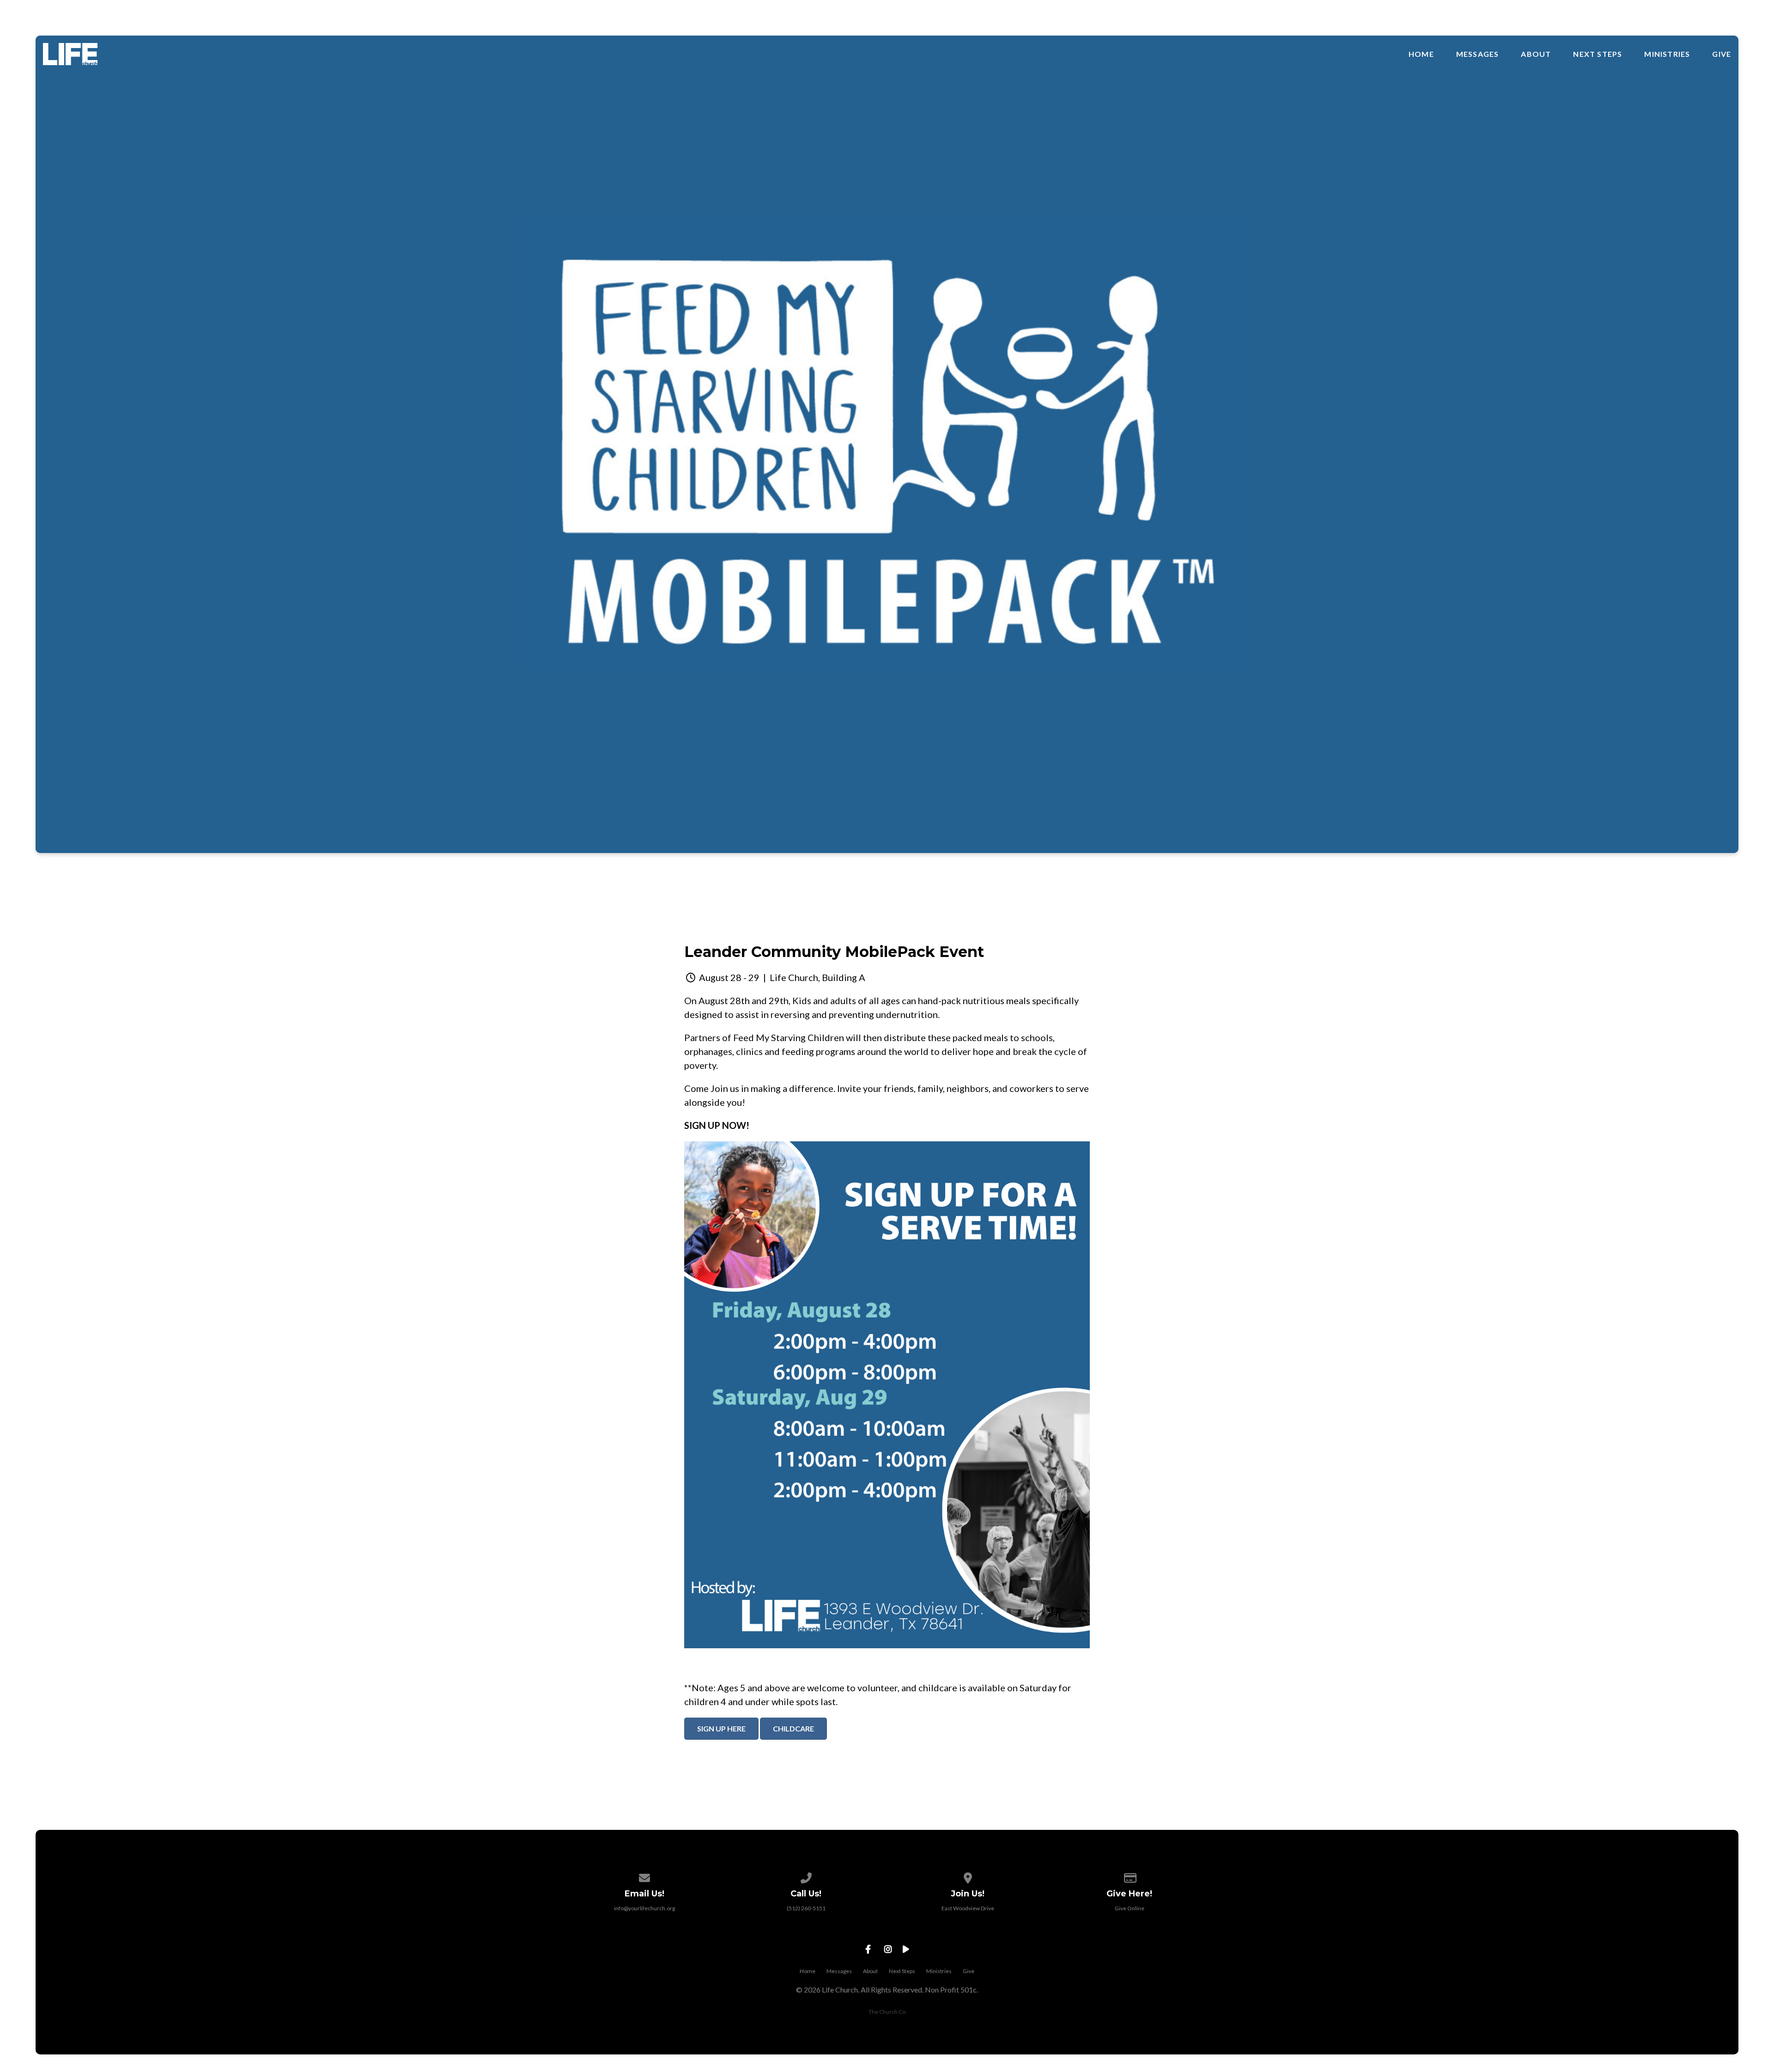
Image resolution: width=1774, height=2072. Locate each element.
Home (1421, 54)
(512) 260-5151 (806, 1908)
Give (1722, 54)
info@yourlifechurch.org (644, 1908)
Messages (1478, 54)
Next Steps (1598, 54)
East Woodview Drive (968, 1908)
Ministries (1667, 54)
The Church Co (887, 2012)
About (1536, 54)
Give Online (1130, 1908)
